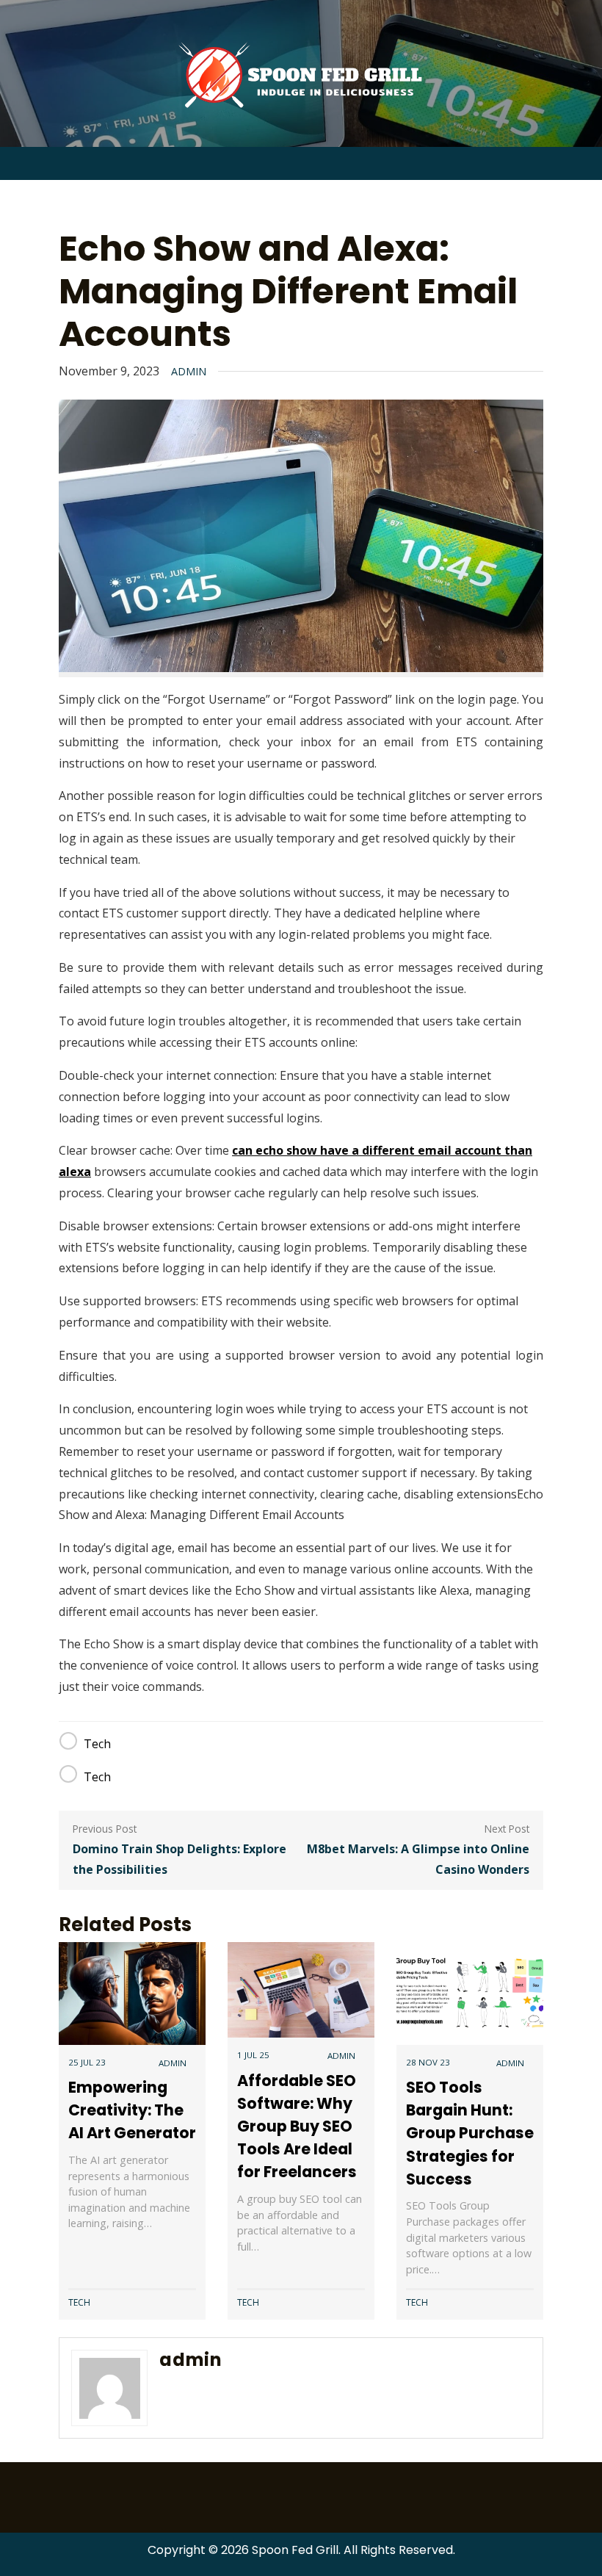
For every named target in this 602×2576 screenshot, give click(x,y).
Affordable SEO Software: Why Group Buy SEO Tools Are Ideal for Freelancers (297, 2126)
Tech (97, 1744)
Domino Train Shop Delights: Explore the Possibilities (179, 1859)
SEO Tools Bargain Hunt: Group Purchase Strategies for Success (470, 2133)
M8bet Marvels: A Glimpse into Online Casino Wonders (418, 1859)
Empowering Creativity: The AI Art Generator (132, 2110)
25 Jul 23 (87, 2062)
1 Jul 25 (253, 2055)
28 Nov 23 (428, 2062)
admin (189, 371)
